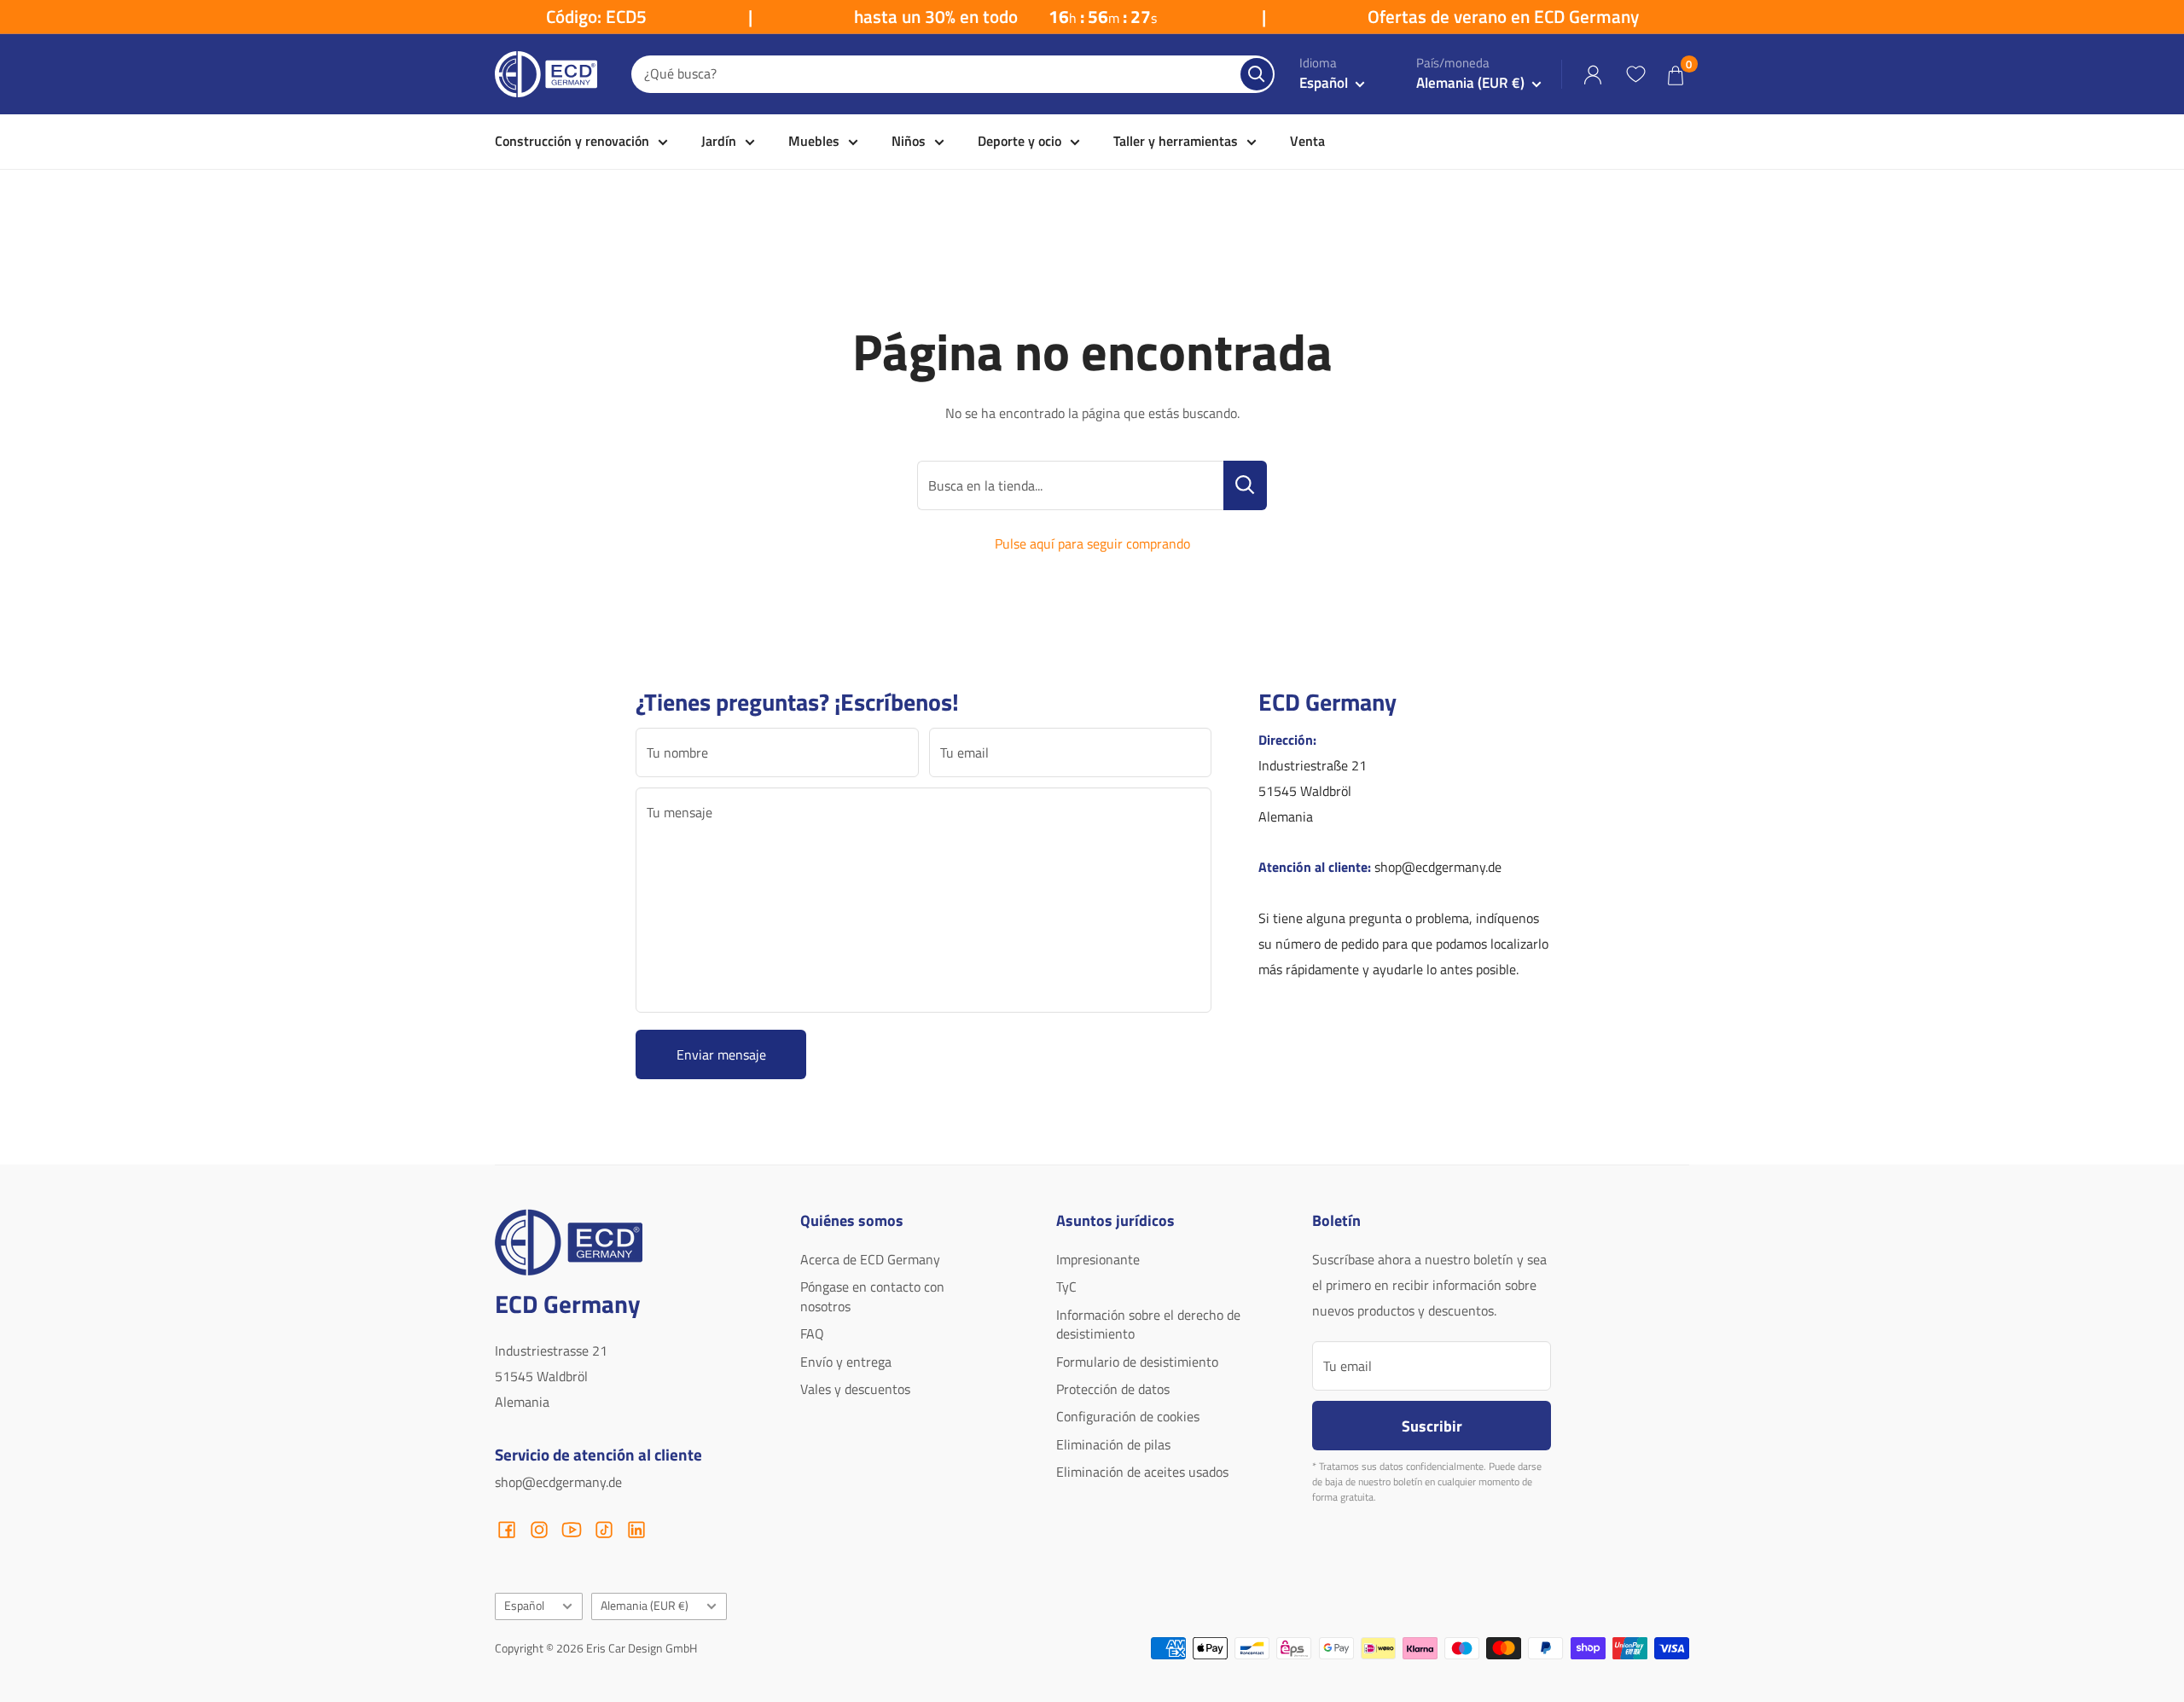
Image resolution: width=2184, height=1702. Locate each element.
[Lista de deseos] (1635, 74)
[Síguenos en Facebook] (507, 1530)
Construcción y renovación (572, 141)
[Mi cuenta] (1593, 75)
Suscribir (1432, 1426)
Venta (1307, 141)
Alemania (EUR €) (645, 1606)
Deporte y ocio (1019, 141)
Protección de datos (1113, 1389)
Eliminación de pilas (1113, 1444)
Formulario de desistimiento (1137, 1362)
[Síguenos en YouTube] (572, 1530)
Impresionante (1098, 1259)
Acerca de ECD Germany (870, 1259)
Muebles (814, 141)
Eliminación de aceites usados (1142, 1472)
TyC (1066, 1287)
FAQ (812, 1333)
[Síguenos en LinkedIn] (636, 1530)
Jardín (719, 141)
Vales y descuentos (855, 1389)
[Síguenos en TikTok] (604, 1530)
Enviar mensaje (721, 1054)
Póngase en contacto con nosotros (872, 1296)
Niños (909, 141)
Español (524, 1606)
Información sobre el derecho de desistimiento (1148, 1324)
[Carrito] (1676, 75)
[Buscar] (1257, 74)
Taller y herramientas (1176, 141)
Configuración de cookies (1128, 1416)
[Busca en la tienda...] (1245, 485)
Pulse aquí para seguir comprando (1092, 543)
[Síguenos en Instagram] (539, 1530)
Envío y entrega (846, 1362)
